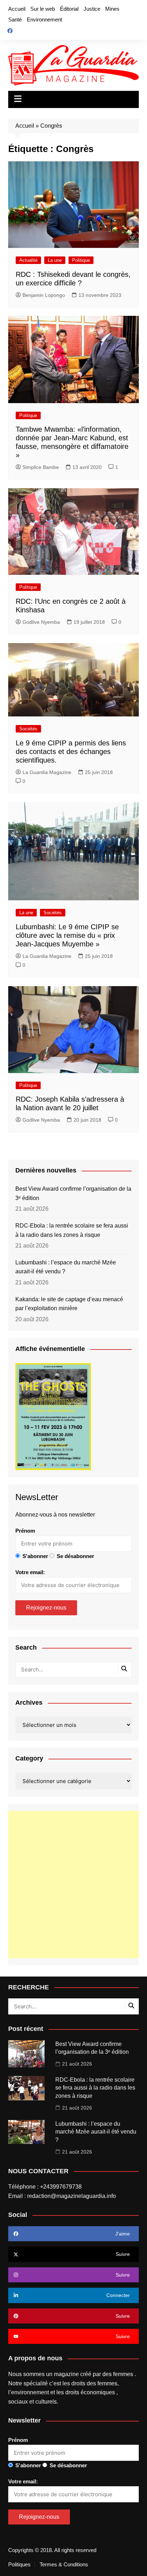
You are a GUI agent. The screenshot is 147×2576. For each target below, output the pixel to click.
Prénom (25, 1531)
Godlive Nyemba (41, 622)
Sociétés (28, 729)
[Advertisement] (73, 1885)
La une (55, 260)
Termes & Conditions (64, 2565)
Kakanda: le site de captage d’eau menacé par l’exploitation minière (69, 1304)
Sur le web (43, 9)
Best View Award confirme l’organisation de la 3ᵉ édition (73, 1193)
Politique (81, 260)
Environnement (44, 19)
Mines (112, 9)
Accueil (17, 9)
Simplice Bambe (41, 467)
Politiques (19, 2565)
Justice (92, 9)
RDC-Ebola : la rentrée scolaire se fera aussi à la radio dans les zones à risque (72, 1230)
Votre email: (30, 1572)
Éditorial (69, 9)
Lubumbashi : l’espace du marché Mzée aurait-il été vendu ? (66, 1267)
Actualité (28, 260)
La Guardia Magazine (47, 772)
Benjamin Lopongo (44, 295)
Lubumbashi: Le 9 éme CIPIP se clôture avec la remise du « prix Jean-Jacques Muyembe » (67, 935)
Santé (15, 19)
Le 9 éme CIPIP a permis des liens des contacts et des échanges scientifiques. (71, 751)
